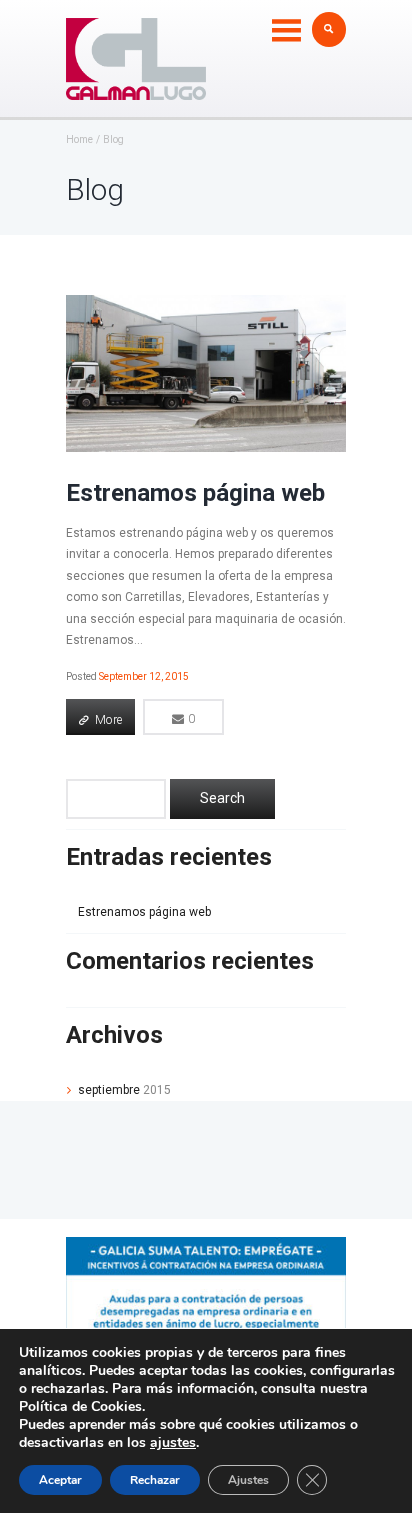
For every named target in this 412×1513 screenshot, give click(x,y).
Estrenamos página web (195, 493)
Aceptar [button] (60, 1480)
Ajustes (248, 1480)
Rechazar (155, 1480)
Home (79, 140)
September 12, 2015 (144, 676)
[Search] (222, 799)
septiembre (124, 1090)
